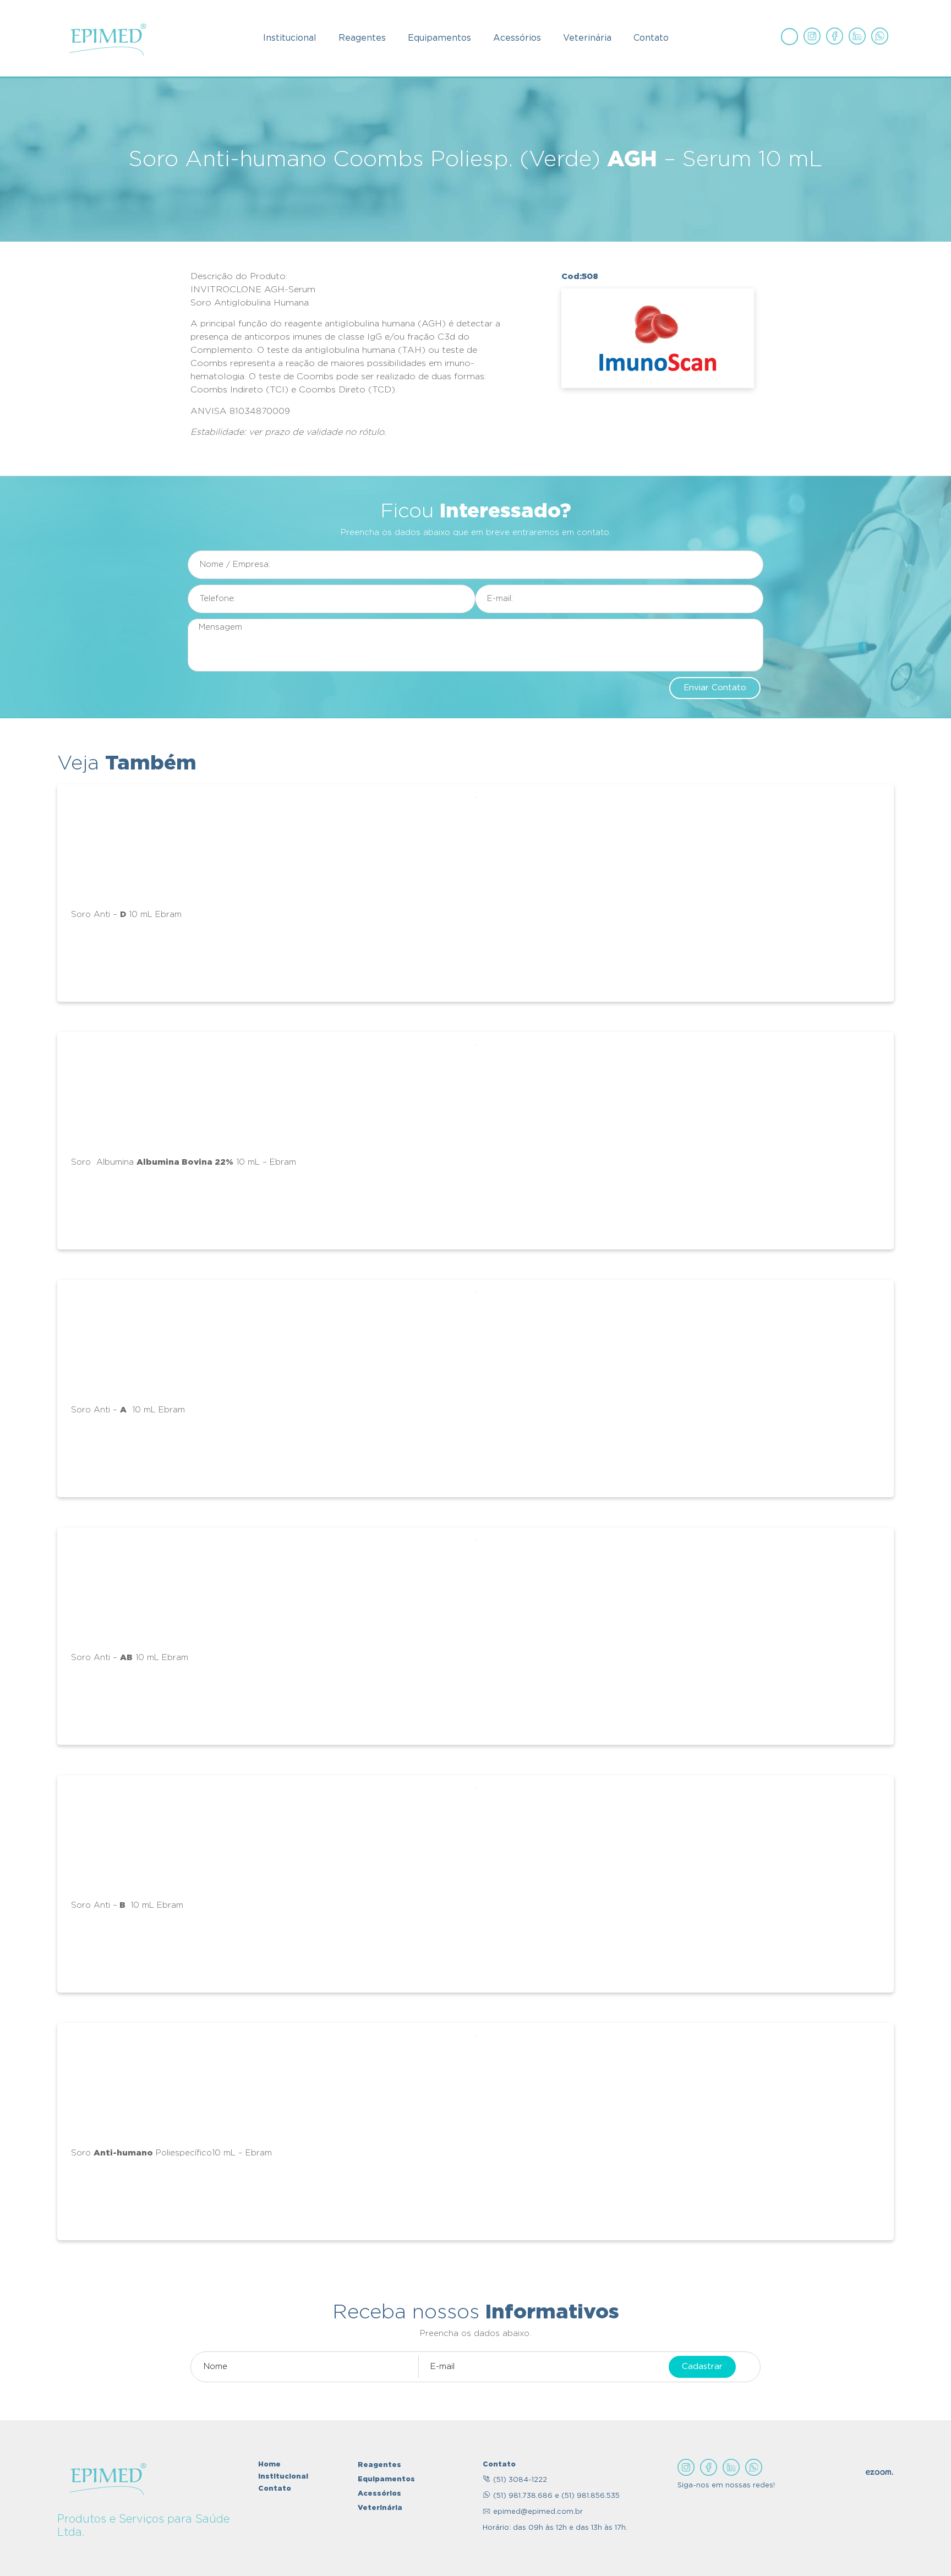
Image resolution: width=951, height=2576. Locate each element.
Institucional (290, 38)
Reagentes (362, 38)
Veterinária (587, 38)
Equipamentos (439, 38)
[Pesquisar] (789, 36)
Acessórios (517, 38)
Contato (651, 38)
